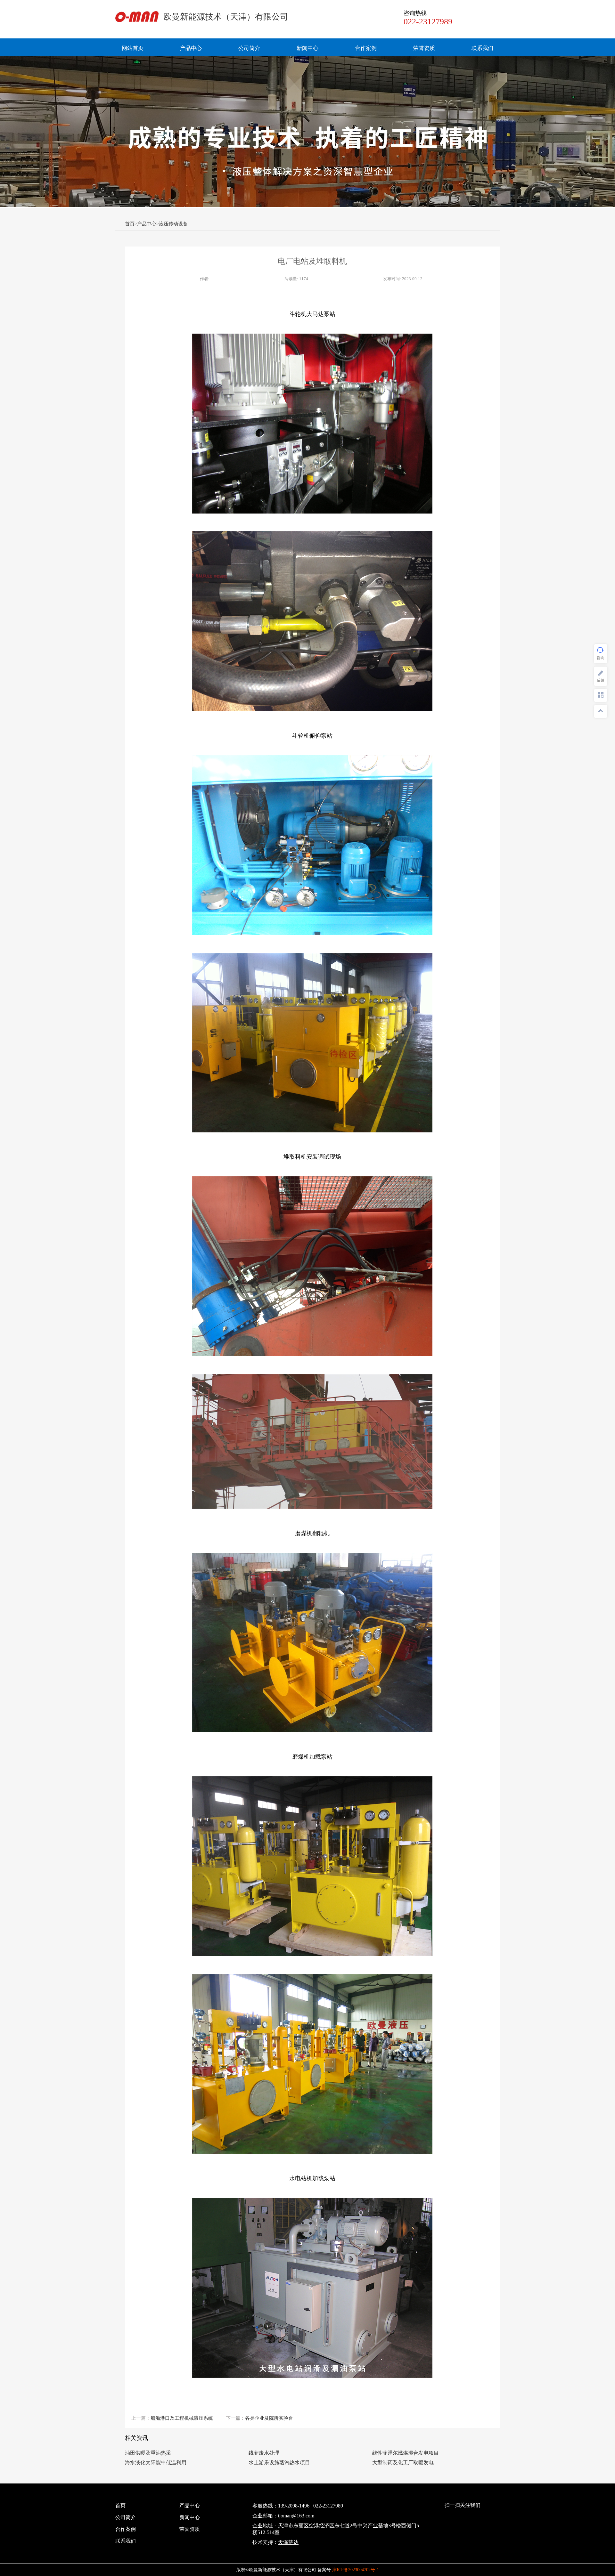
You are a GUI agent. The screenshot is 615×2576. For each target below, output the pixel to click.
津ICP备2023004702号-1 (356, 2570)
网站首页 (133, 48)
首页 (130, 224)
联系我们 (482, 48)
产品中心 (191, 48)
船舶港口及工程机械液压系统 (182, 2418)
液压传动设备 (173, 224)
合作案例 (366, 48)
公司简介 (249, 48)
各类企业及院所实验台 (269, 2418)
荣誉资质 (424, 48)
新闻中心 (307, 48)
